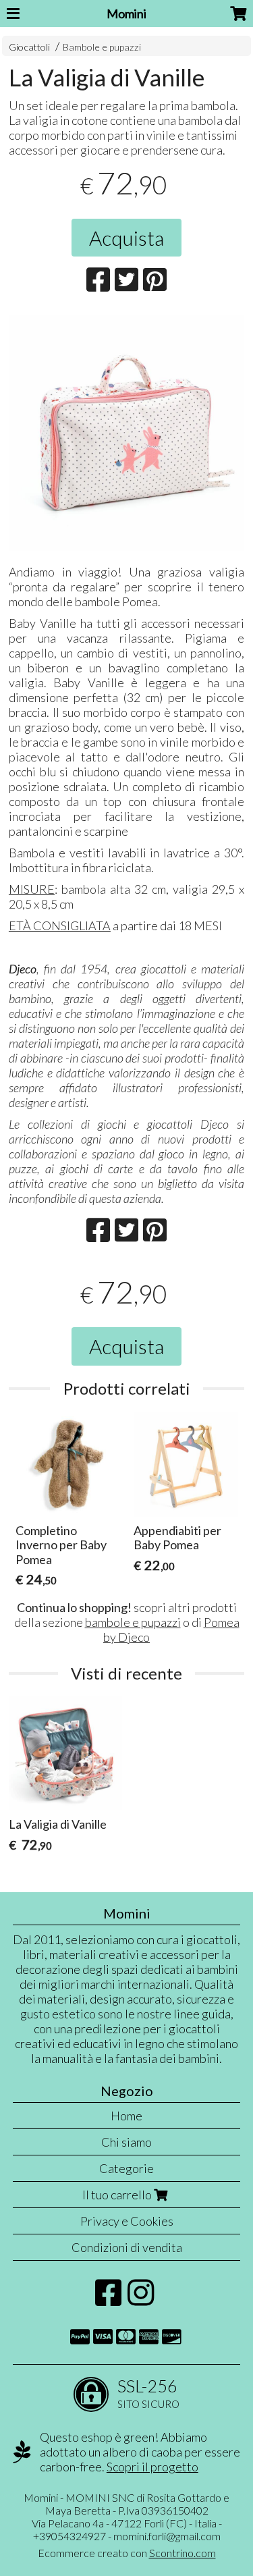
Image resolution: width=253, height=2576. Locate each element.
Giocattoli (29, 47)
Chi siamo (126, 2142)
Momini (126, 14)
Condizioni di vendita (127, 2247)
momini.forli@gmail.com (167, 2536)
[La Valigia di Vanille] (126, 433)
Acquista (126, 238)
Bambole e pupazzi (102, 47)
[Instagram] (141, 2299)
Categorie (126, 2168)
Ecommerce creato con (127, 2553)
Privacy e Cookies (127, 2221)
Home (126, 2116)
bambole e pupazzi (133, 1622)
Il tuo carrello (118, 2195)
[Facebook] (108, 2299)
